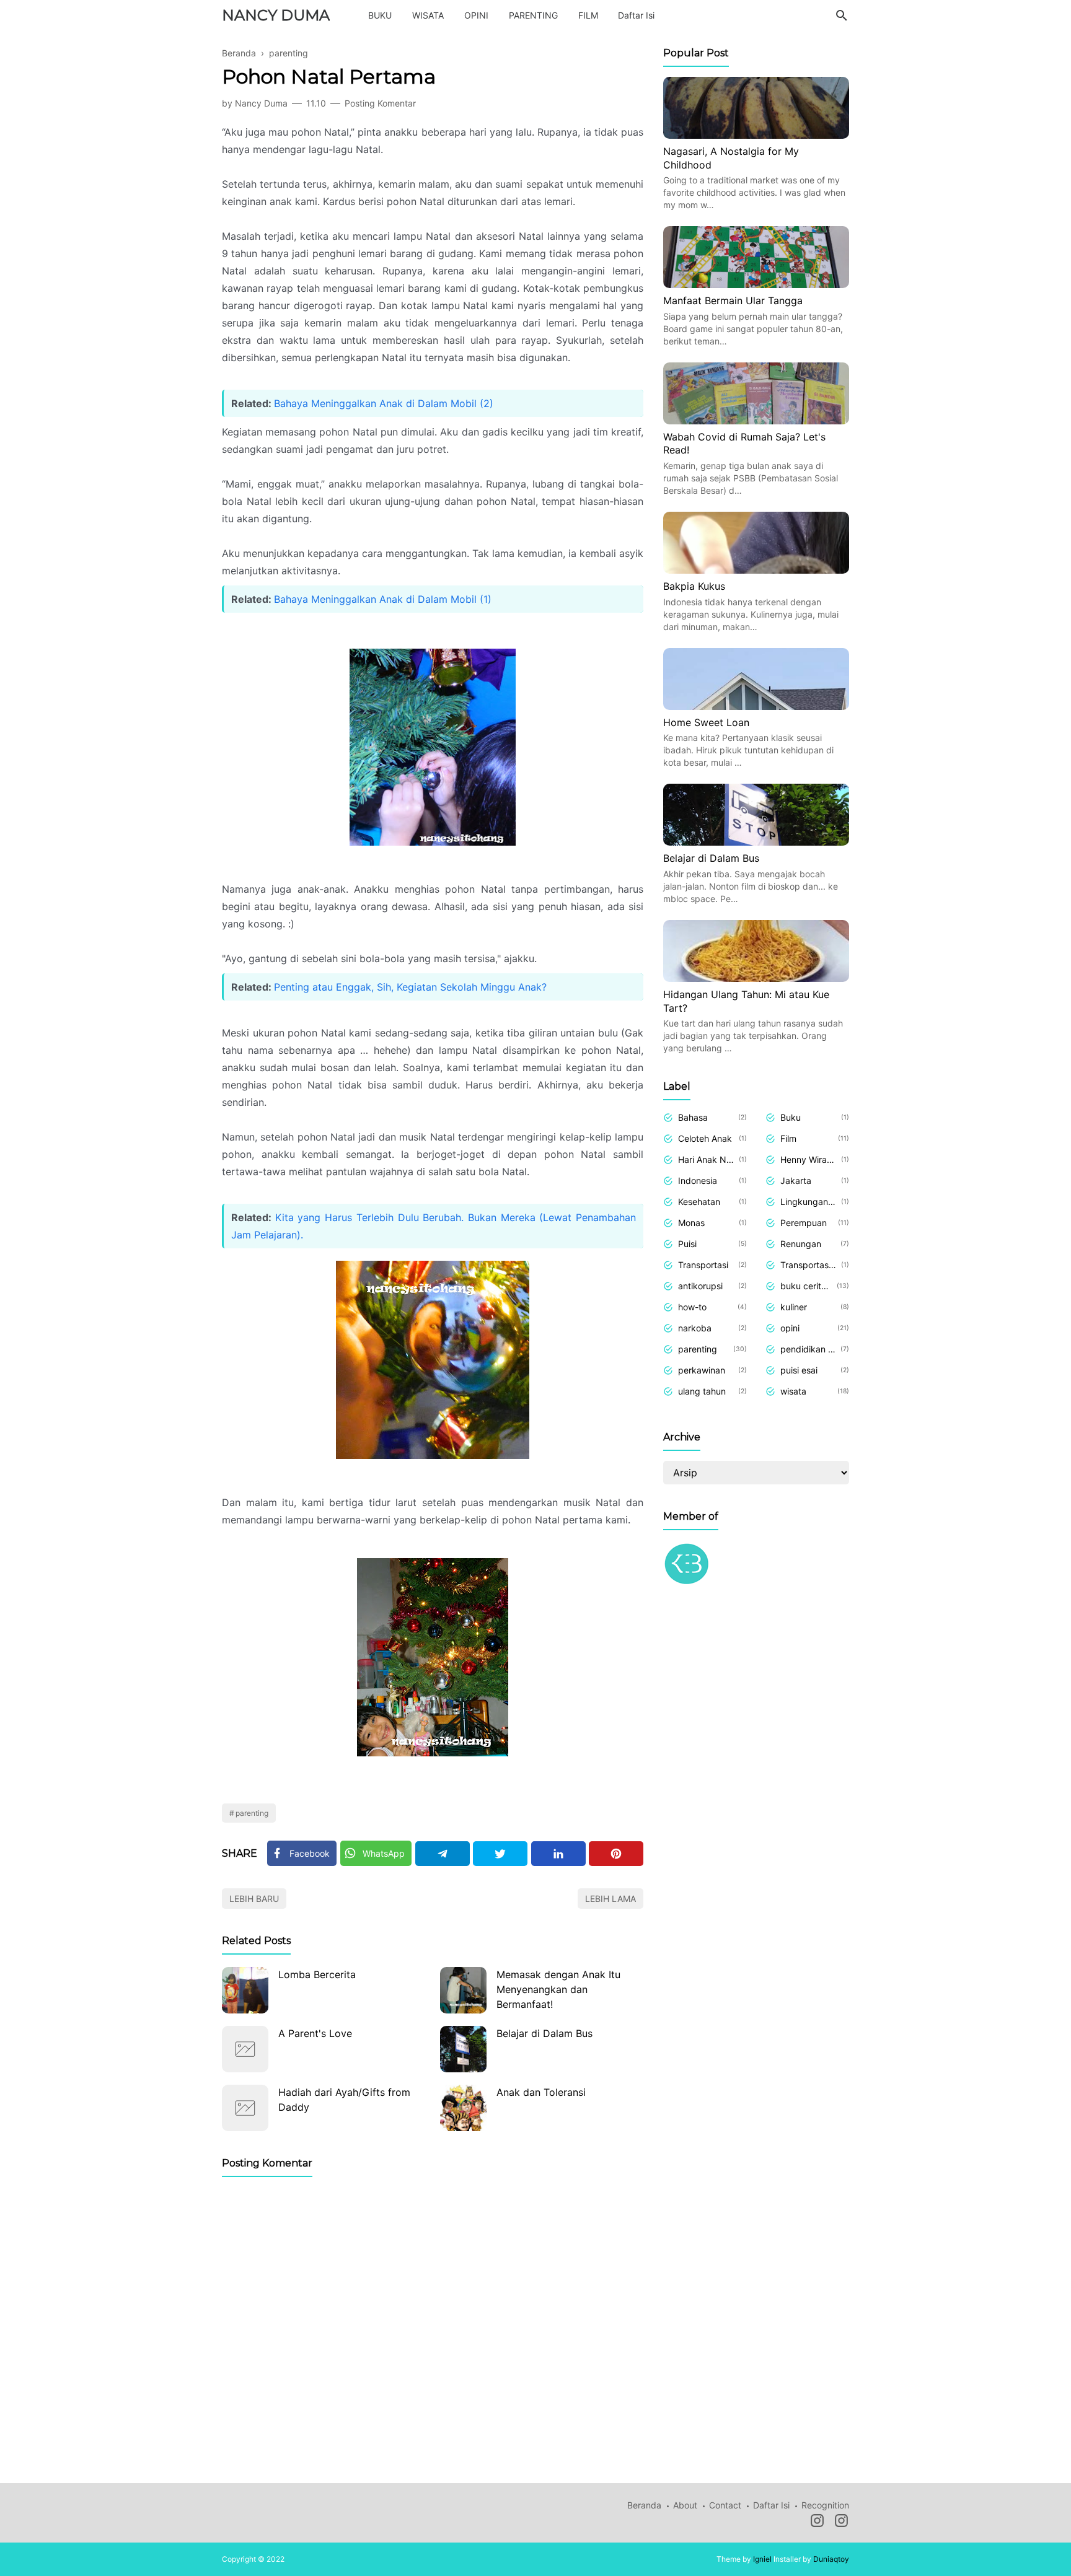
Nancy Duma (276, 15)
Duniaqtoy (831, 2559)
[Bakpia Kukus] (756, 570)
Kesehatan (699, 1202)
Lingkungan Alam (809, 1202)
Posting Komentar (380, 103)
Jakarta (796, 1181)
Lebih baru (254, 1899)
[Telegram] (443, 1854)
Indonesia (698, 1181)
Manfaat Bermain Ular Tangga (733, 300)
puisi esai (799, 1370)
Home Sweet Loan (706, 722)
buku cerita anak (806, 1286)
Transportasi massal (809, 1265)
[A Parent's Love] (245, 2049)
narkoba (695, 1328)
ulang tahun (702, 1391)
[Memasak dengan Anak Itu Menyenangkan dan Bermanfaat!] (463, 1990)
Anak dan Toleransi (541, 2092)
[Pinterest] (616, 1854)
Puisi (687, 1244)
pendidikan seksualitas (808, 1349)
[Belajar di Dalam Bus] (463, 2049)
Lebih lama (610, 1899)
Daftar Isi (636, 15)
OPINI (476, 15)
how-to (692, 1307)
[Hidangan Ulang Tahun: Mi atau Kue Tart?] (756, 978)
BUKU (380, 15)
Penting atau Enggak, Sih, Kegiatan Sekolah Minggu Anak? (410, 987)
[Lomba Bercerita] (245, 1990)
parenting (252, 1813)
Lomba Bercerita (317, 1974)
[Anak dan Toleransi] (463, 2108)
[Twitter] (500, 1854)
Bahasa (693, 1117)
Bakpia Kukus (694, 586)
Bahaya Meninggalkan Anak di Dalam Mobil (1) (383, 599)
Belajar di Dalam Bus (544, 2033)
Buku (791, 1117)
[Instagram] (817, 2523)
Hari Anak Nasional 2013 (706, 1159)
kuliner (794, 1307)
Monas (691, 1223)
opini (790, 1328)
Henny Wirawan (809, 1159)
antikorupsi (700, 1286)
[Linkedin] (558, 1854)
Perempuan (804, 1223)
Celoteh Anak (705, 1138)
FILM (588, 15)
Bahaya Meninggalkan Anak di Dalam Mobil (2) (384, 403)
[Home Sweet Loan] (756, 706)
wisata (793, 1391)
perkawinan (702, 1370)
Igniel (762, 2559)
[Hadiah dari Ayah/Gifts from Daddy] (245, 2108)
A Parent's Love (315, 2033)
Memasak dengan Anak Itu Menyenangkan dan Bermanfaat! (558, 1989)
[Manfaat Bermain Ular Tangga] (756, 284)
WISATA (428, 15)
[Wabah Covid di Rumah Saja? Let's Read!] (756, 421)
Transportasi (703, 1265)
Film (788, 1138)
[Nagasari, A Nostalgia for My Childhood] (756, 135)
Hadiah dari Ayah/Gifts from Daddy (344, 2100)
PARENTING (533, 15)
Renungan (801, 1244)
